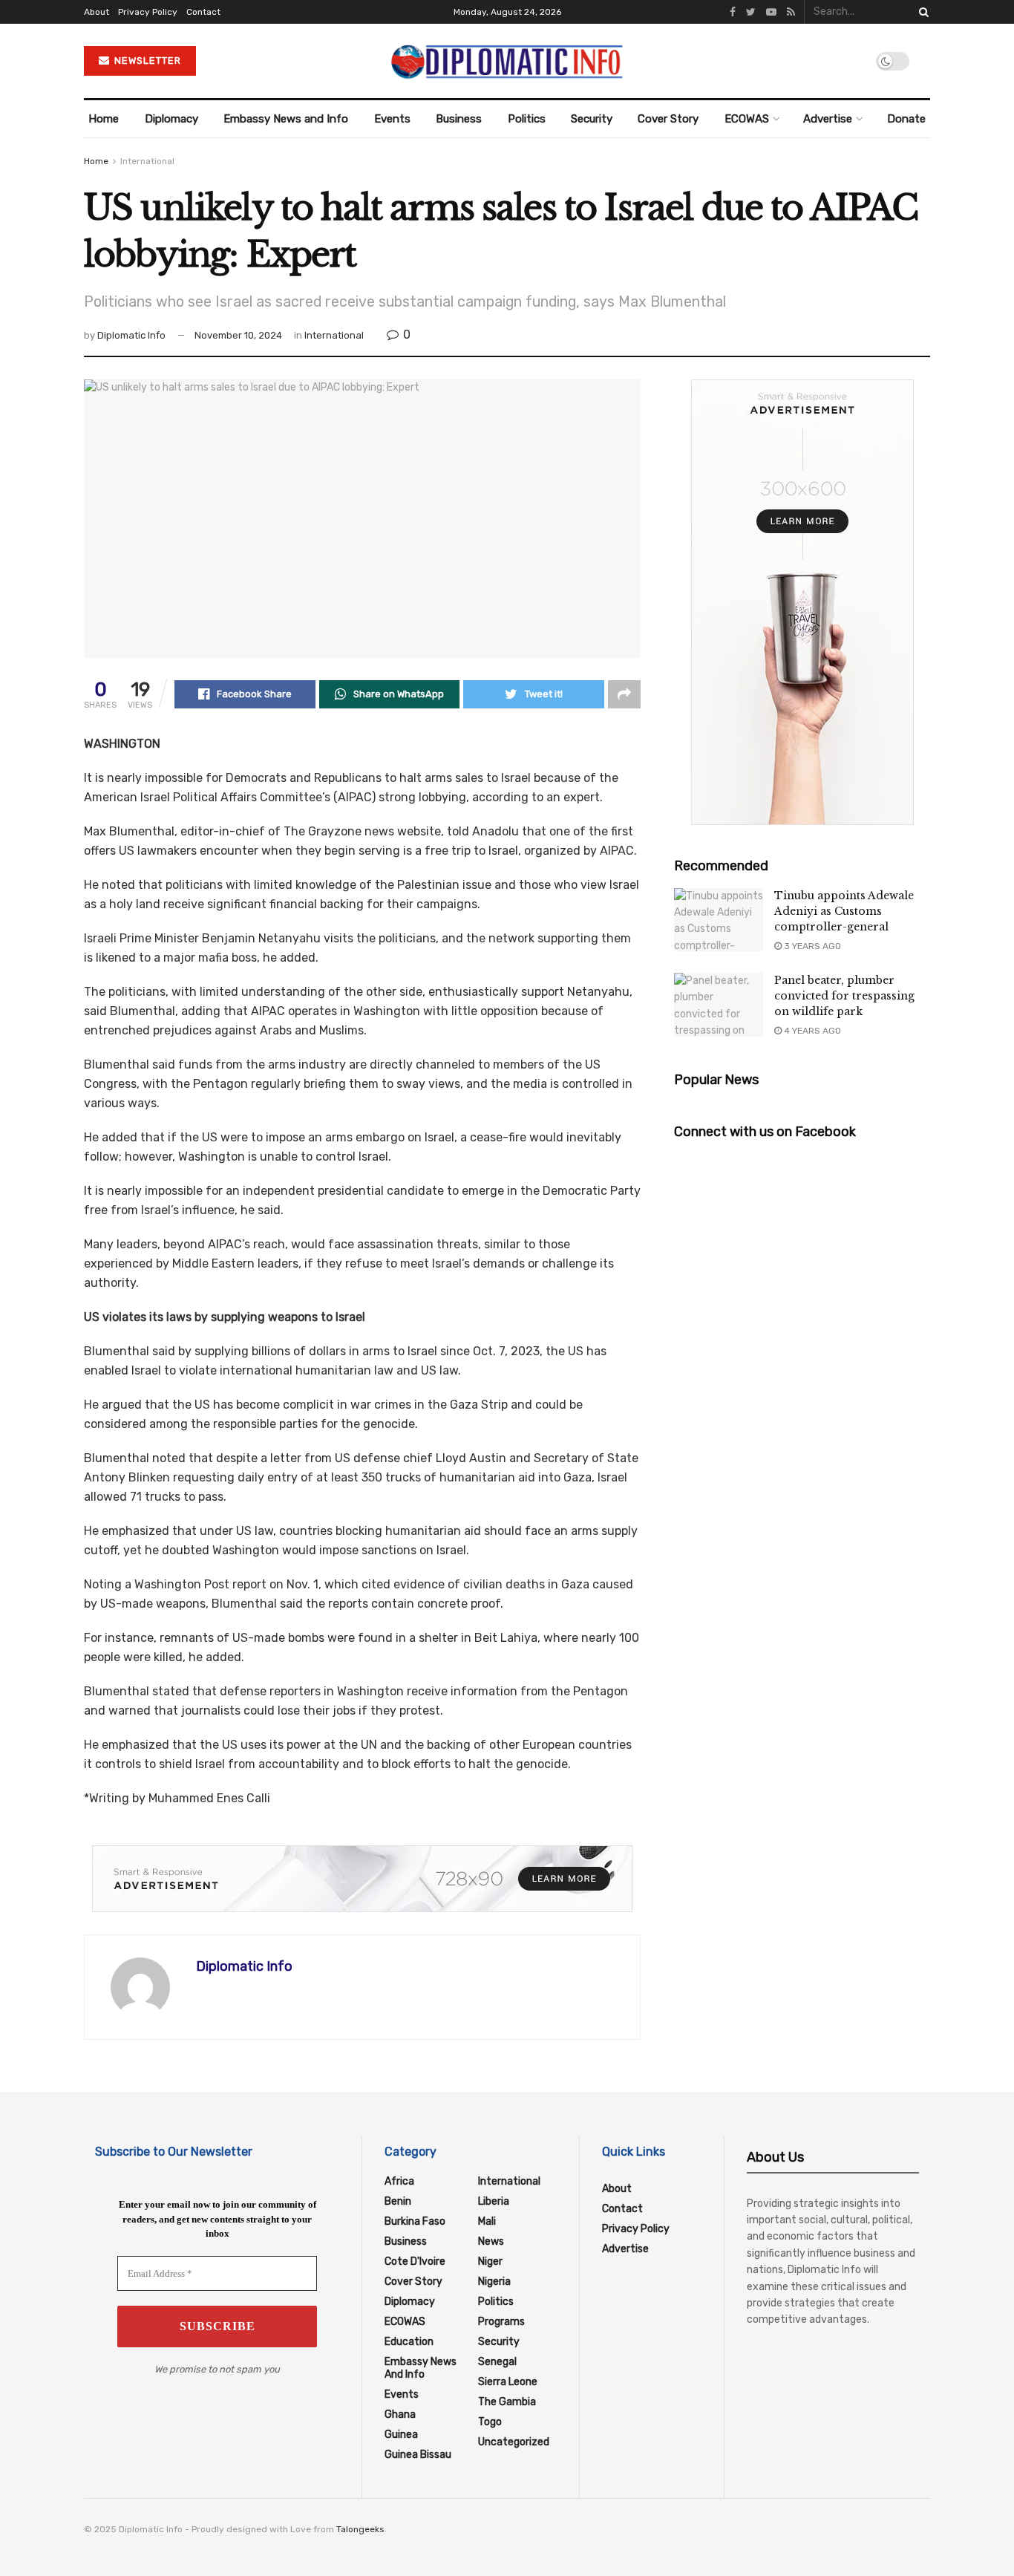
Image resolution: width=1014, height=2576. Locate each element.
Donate (906, 119)
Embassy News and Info (286, 119)
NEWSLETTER (146, 61)
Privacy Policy (148, 12)
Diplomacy (171, 119)
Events (392, 119)
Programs (501, 2322)
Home (104, 119)
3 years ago (811, 946)
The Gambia (507, 2402)
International (147, 161)
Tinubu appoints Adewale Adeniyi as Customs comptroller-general (844, 911)
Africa (399, 2181)
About (97, 12)
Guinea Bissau (418, 2455)
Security (592, 119)
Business (459, 119)
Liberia (494, 2201)
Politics (527, 119)
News (491, 2241)
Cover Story (668, 119)
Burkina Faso (415, 2221)
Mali (487, 2221)
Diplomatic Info (131, 335)
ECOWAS (747, 119)
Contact (203, 12)
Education (409, 2342)
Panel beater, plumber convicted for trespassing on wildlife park (844, 996)
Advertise (828, 119)
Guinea (401, 2435)
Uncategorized (514, 2442)
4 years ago (811, 1031)
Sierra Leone (508, 2382)
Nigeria (494, 2282)
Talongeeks (360, 2529)
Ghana (400, 2414)
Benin (398, 2201)
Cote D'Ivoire (415, 2262)
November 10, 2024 (238, 335)
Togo (490, 2422)
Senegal (497, 2362)
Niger (490, 2262)
